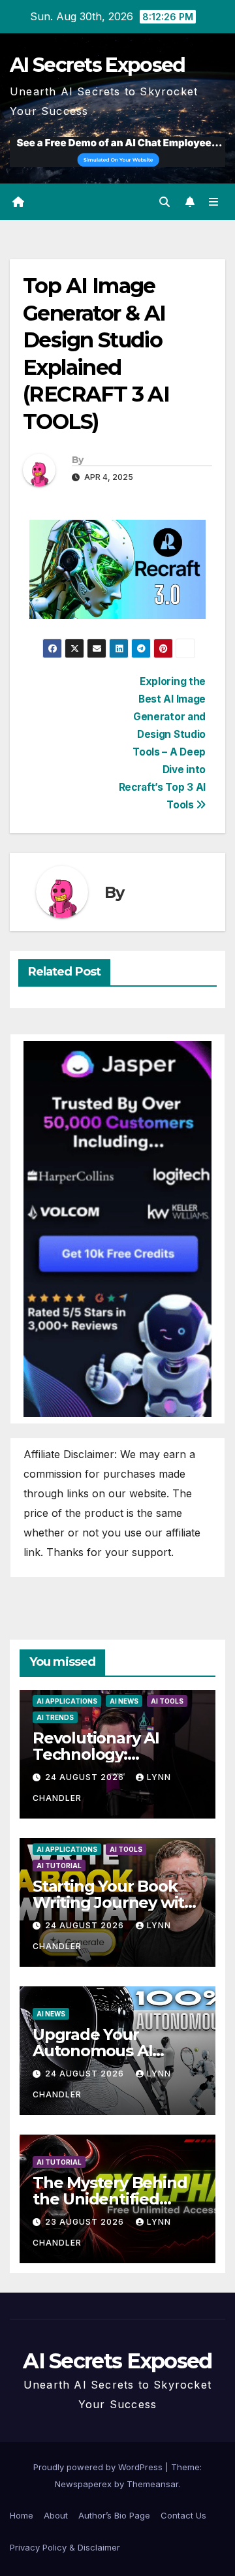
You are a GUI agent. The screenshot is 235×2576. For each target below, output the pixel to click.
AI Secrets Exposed (97, 65)
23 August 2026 (86, 2222)
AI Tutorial (59, 1866)
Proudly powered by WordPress (99, 2467)
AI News (124, 1701)
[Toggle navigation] (214, 202)
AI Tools (167, 1701)
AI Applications (67, 1701)
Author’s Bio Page (114, 2515)
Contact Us (183, 2515)
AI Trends (55, 1717)
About (56, 2515)
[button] (164, 202)
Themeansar (152, 2484)
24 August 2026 (86, 1777)
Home (22, 2515)
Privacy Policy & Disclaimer (65, 2547)
